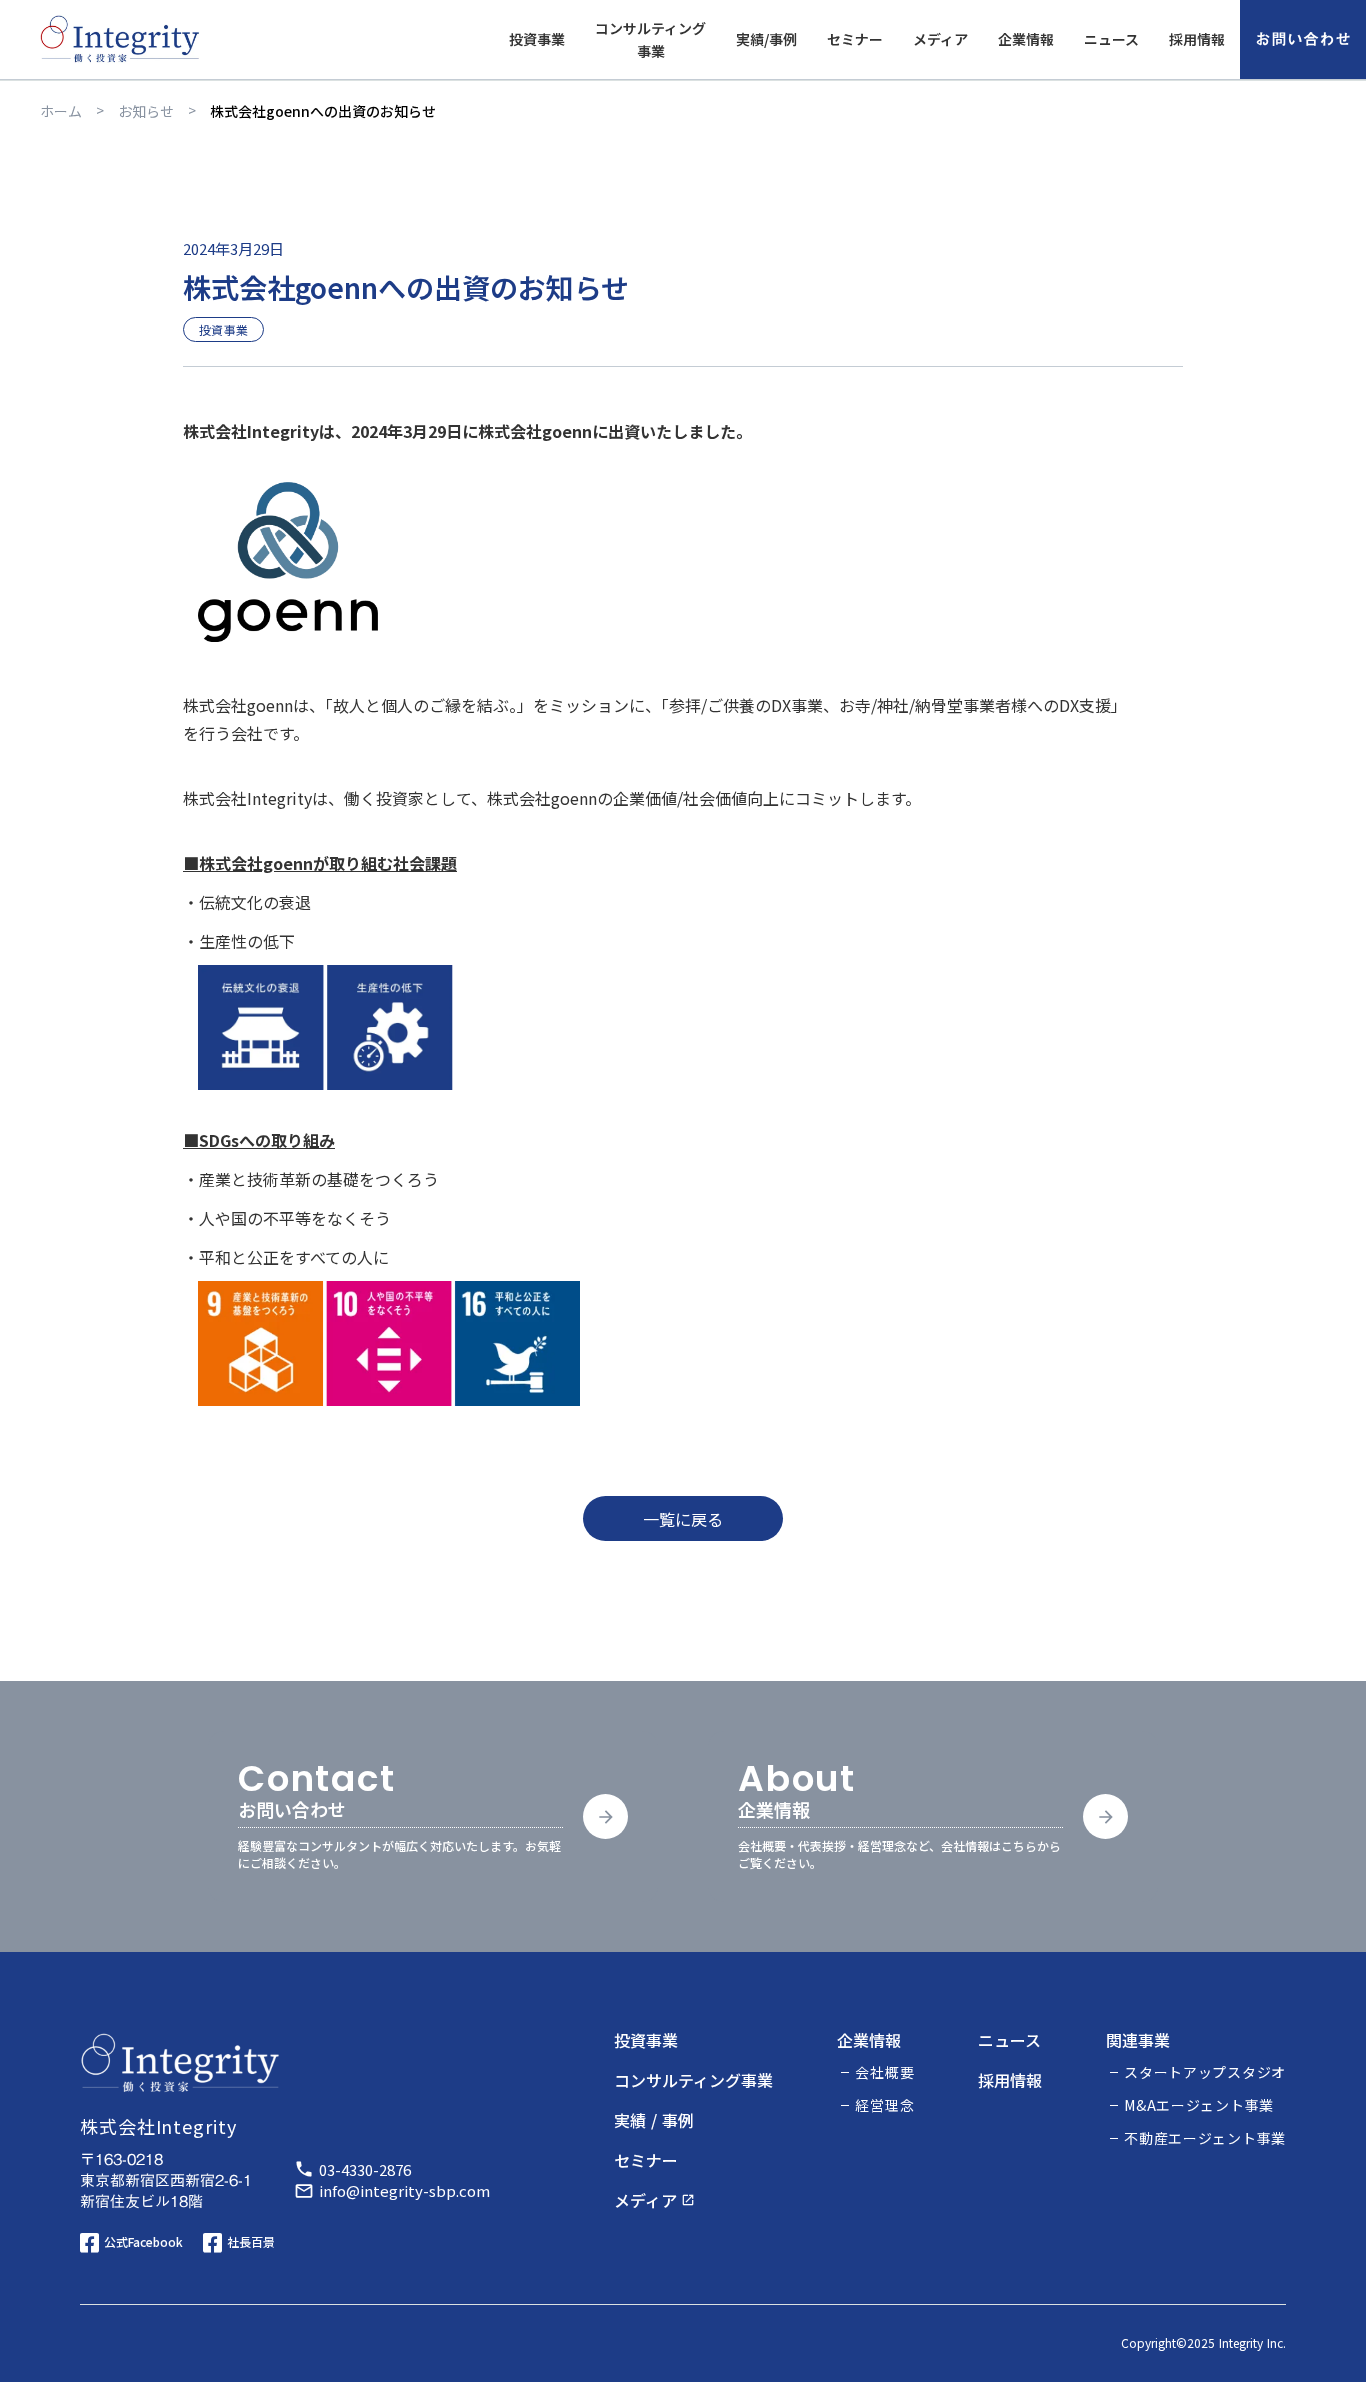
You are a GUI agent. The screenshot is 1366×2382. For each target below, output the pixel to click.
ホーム (61, 111)
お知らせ (146, 111)
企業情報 (1026, 50)
